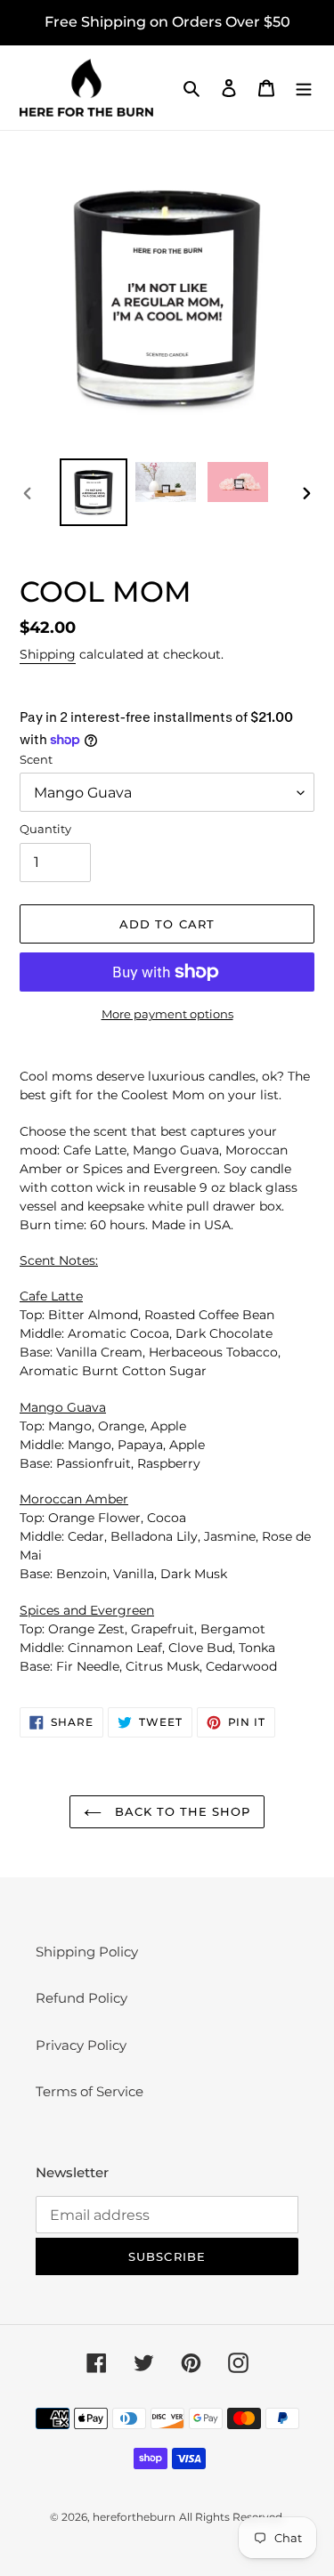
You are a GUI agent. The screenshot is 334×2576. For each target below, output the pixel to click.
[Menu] (304, 88)
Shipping (48, 654)
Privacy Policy (81, 2045)
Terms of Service (90, 2091)
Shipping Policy (87, 1952)
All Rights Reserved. (232, 2517)
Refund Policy (81, 1998)
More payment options (167, 1014)
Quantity (45, 829)
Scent (36, 759)
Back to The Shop (181, 1811)
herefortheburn (134, 2517)
